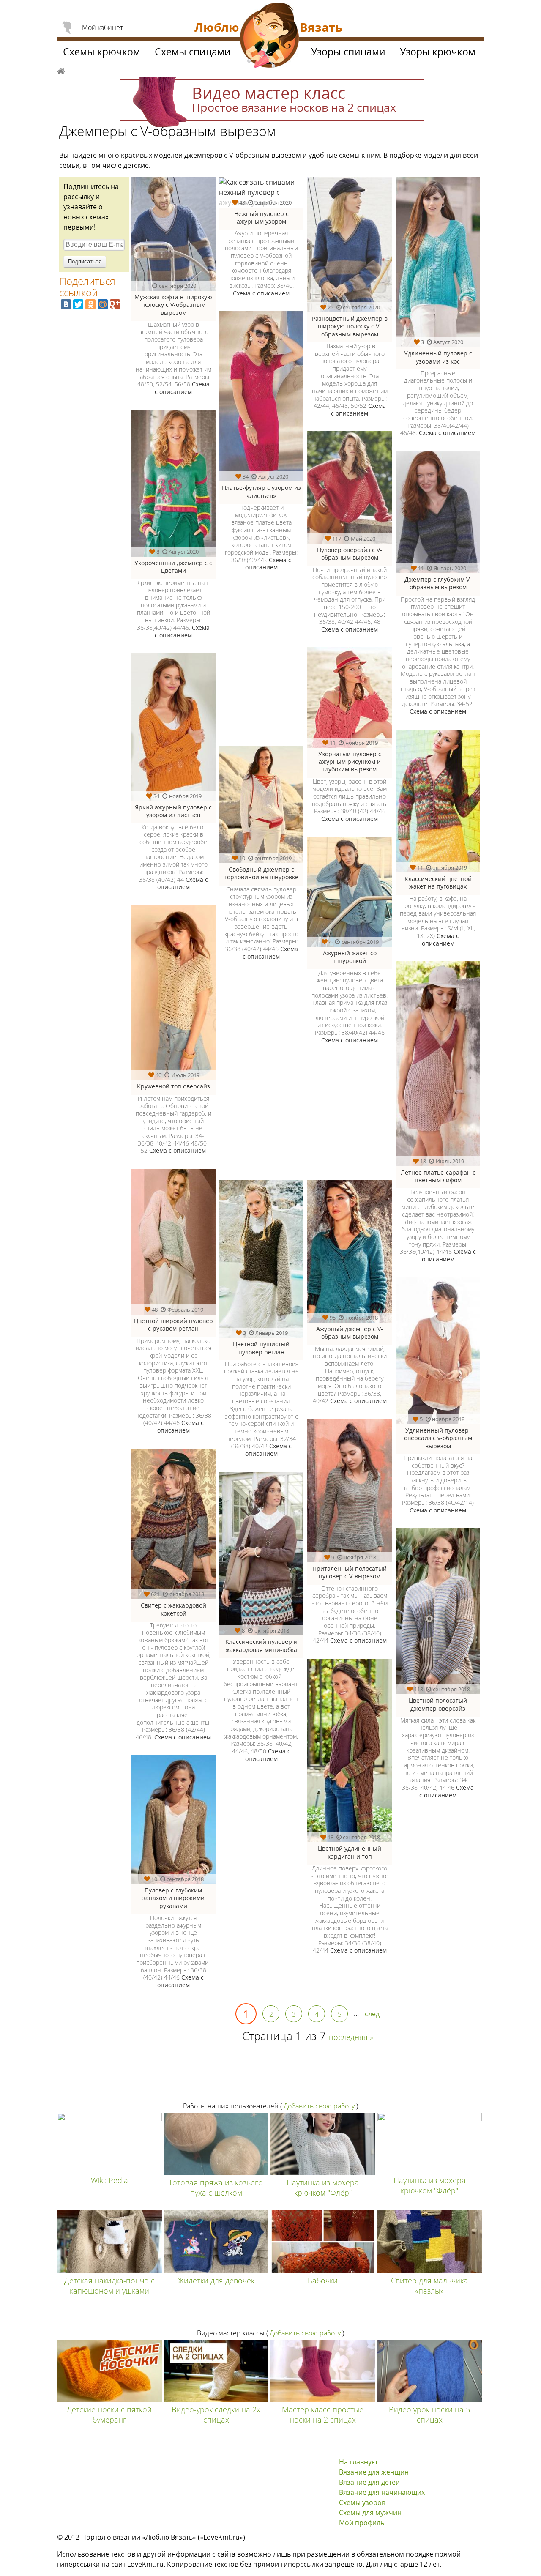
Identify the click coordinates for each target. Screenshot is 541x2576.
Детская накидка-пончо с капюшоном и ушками (109, 2286)
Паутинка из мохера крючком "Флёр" (323, 2188)
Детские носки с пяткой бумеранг (109, 2415)
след (372, 2014)
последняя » (351, 2037)
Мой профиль (362, 2523)
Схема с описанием (182, 388)
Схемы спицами (193, 52)
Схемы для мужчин (370, 2513)
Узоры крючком (438, 52)
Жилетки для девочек (216, 2281)
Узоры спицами (348, 52)
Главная (61, 70)
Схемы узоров (362, 2502)
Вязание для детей (369, 2482)
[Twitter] (78, 304)
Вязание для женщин (374, 2472)
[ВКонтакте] (66, 304)
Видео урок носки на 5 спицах (429, 2415)
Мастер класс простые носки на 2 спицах (323, 2415)
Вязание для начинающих (382, 2492)
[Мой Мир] (103, 304)
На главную (358, 2462)
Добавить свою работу (319, 2106)
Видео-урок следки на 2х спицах (216, 2415)
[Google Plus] (115, 304)
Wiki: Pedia (109, 2180)
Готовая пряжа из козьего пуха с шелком (216, 2188)
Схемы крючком (102, 52)
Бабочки (323, 2281)
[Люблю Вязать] (270, 36)
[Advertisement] (303, 1117)
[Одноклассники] (90, 304)
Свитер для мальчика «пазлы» (429, 2286)
